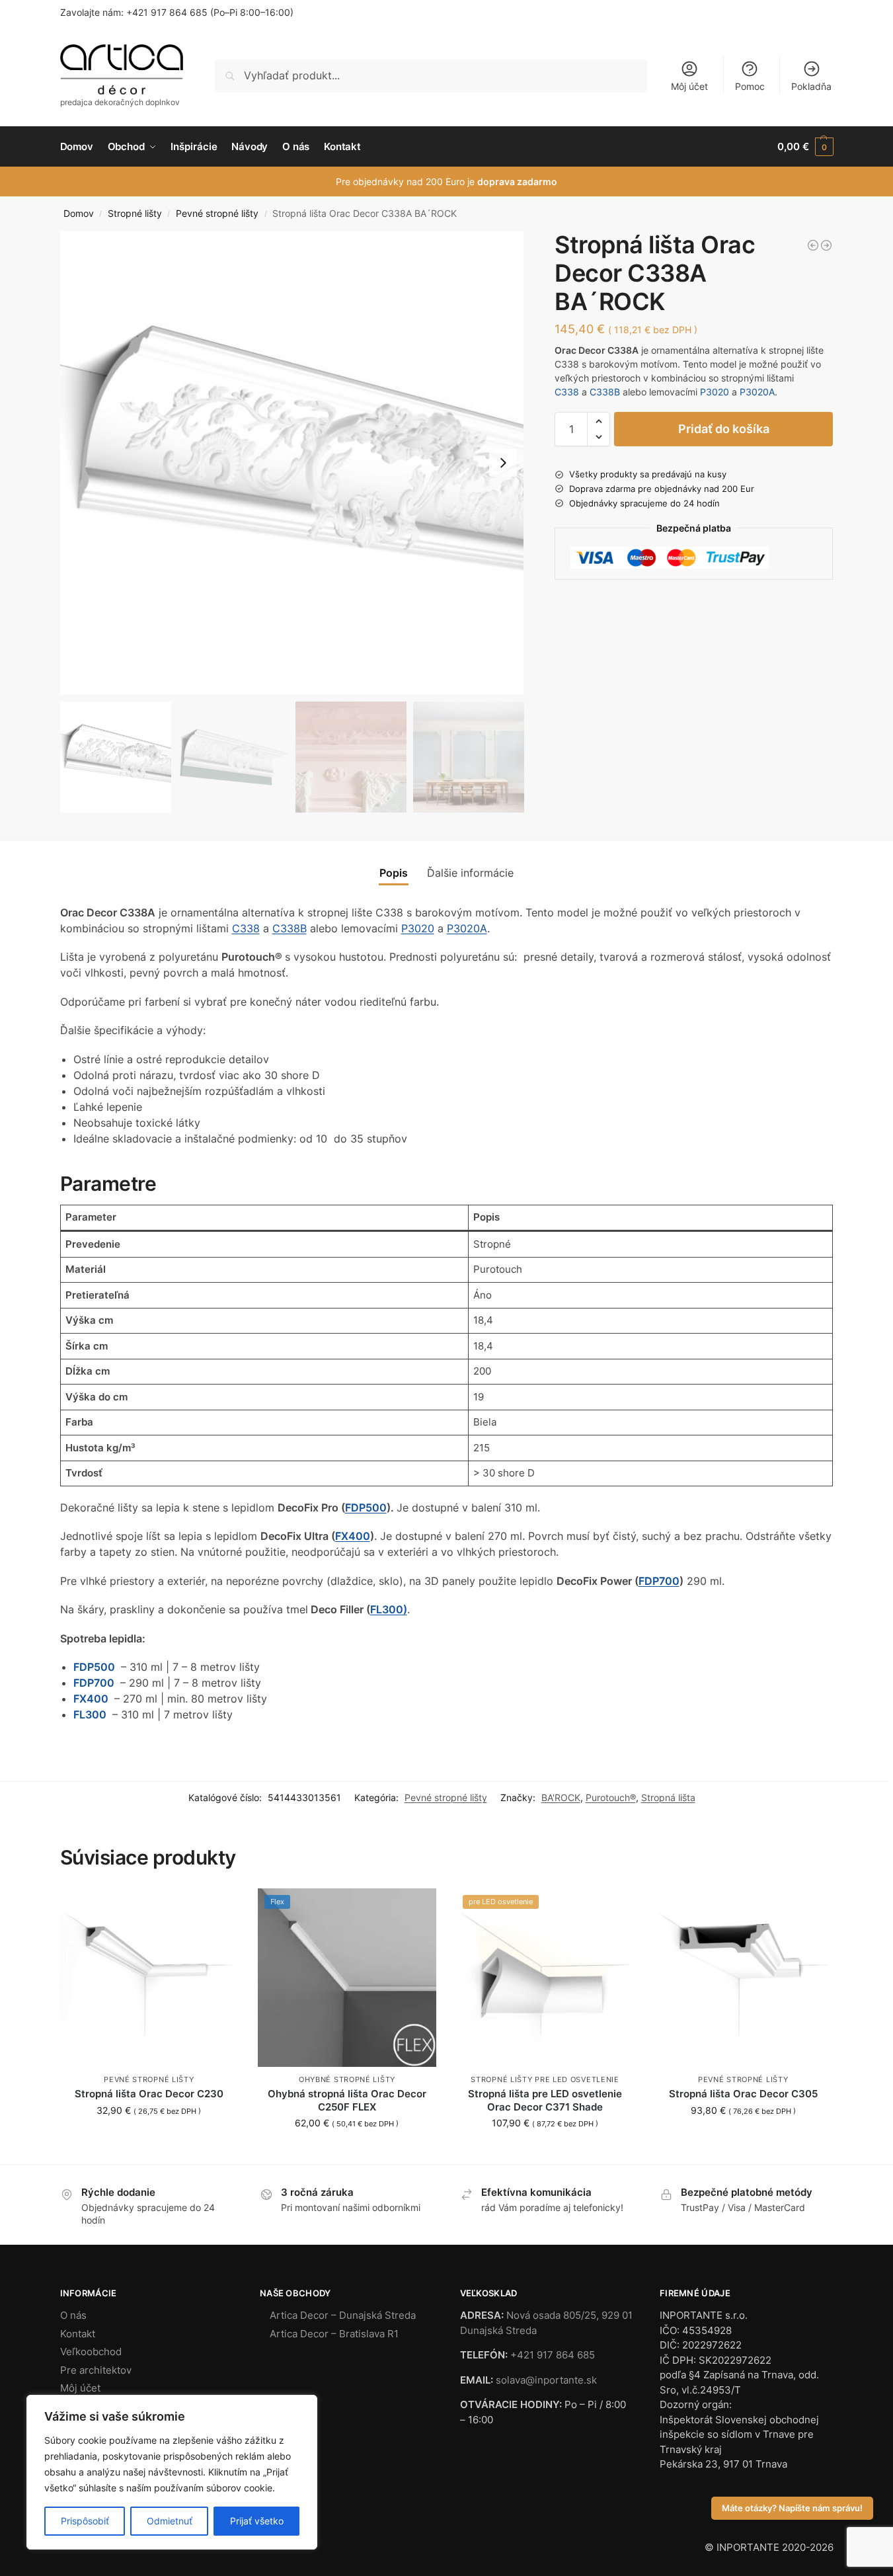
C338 (567, 392)
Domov (79, 214)
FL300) (389, 1609)
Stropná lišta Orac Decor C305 (743, 2094)
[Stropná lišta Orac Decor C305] (743, 1978)
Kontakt (78, 2334)
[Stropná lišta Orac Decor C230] (149, 1978)
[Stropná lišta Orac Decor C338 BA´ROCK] (813, 245)
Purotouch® (611, 1797)
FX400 (353, 1536)
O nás (73, 2315)
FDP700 (659, 1581)
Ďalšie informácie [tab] (470, 873)
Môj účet (689, 86)
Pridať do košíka (724, 429)
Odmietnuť (170, 2521)
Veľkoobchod (91, 2352)
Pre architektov (96, 2370)
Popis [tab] (394, 873)
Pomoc (750, 86)
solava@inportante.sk (546, 2380)
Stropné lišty (135, 214)
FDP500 (366, 1508)
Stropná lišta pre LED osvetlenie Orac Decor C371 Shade (545, 2100)
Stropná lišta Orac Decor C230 (149, 2094)
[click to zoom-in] (292, 463)
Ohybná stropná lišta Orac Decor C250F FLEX (347, 2100)
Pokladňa (811, 86)
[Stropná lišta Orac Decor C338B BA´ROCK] (826, 245)
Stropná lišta (668, 1797)
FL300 (91, 1714)
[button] (805, 147)
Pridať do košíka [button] (149, 2138)
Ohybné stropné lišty (347, 2079)
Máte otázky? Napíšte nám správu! (792, 2508)
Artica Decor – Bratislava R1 (334, 2334)
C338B (605, 392)
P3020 (715, 392)
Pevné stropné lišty (217, 214)
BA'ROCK (561, 1797)
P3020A (757, 392)
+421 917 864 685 (167, 12)
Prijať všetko (257, 2521)
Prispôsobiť (85, 2521)
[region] (172, 2472)
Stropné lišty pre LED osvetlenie (545, 2079)
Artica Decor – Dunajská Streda (343, 2315)
